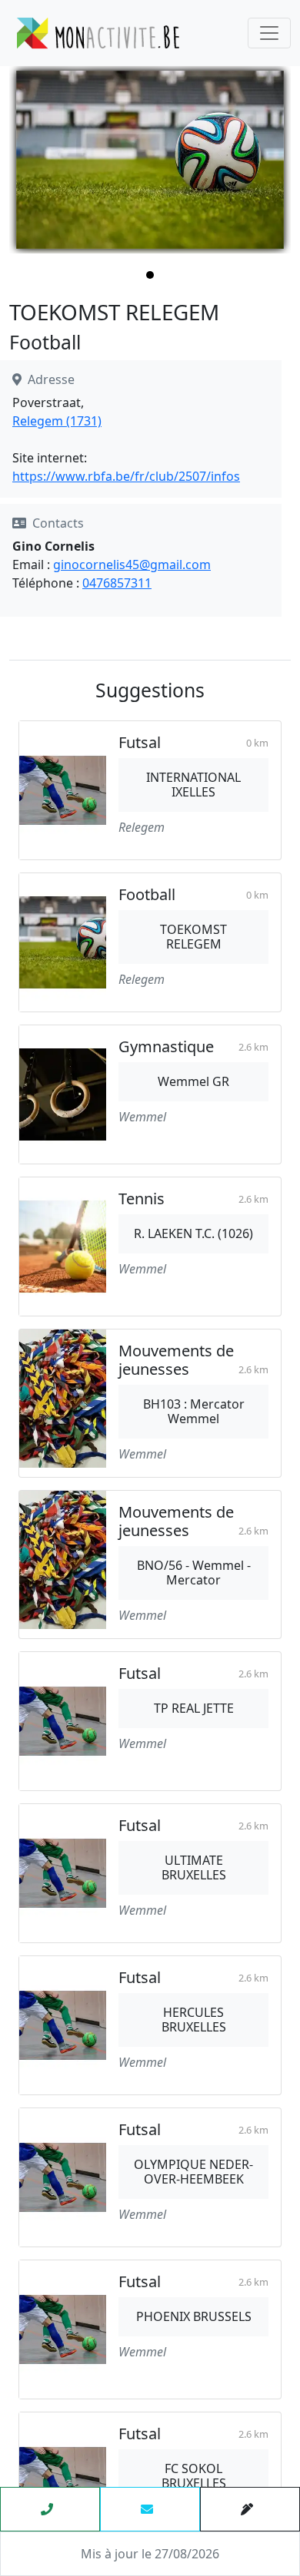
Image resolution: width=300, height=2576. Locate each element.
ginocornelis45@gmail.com (132, 565)
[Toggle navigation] (269, 33)
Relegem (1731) (57, 421)
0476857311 (117, 583)
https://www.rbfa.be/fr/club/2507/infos (126, 476)
